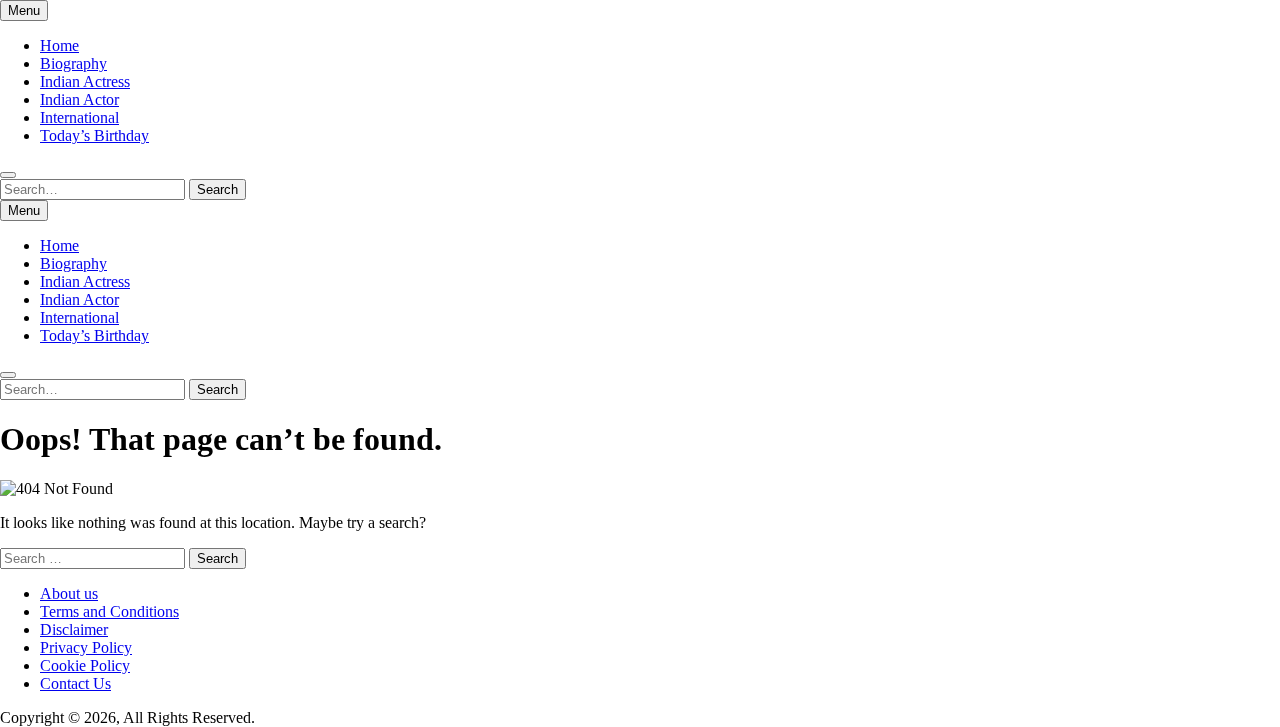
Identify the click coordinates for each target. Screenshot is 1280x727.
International (79, 117)
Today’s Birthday (94, 135)
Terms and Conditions (109, 611)
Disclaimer (74, 629)
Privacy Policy (86, 647)
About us (69, 593)
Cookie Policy (85, 665)
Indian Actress (85, 81)
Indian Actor (79, 99)
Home (59, 45)
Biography (73, 63)
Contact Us (75, 683)
